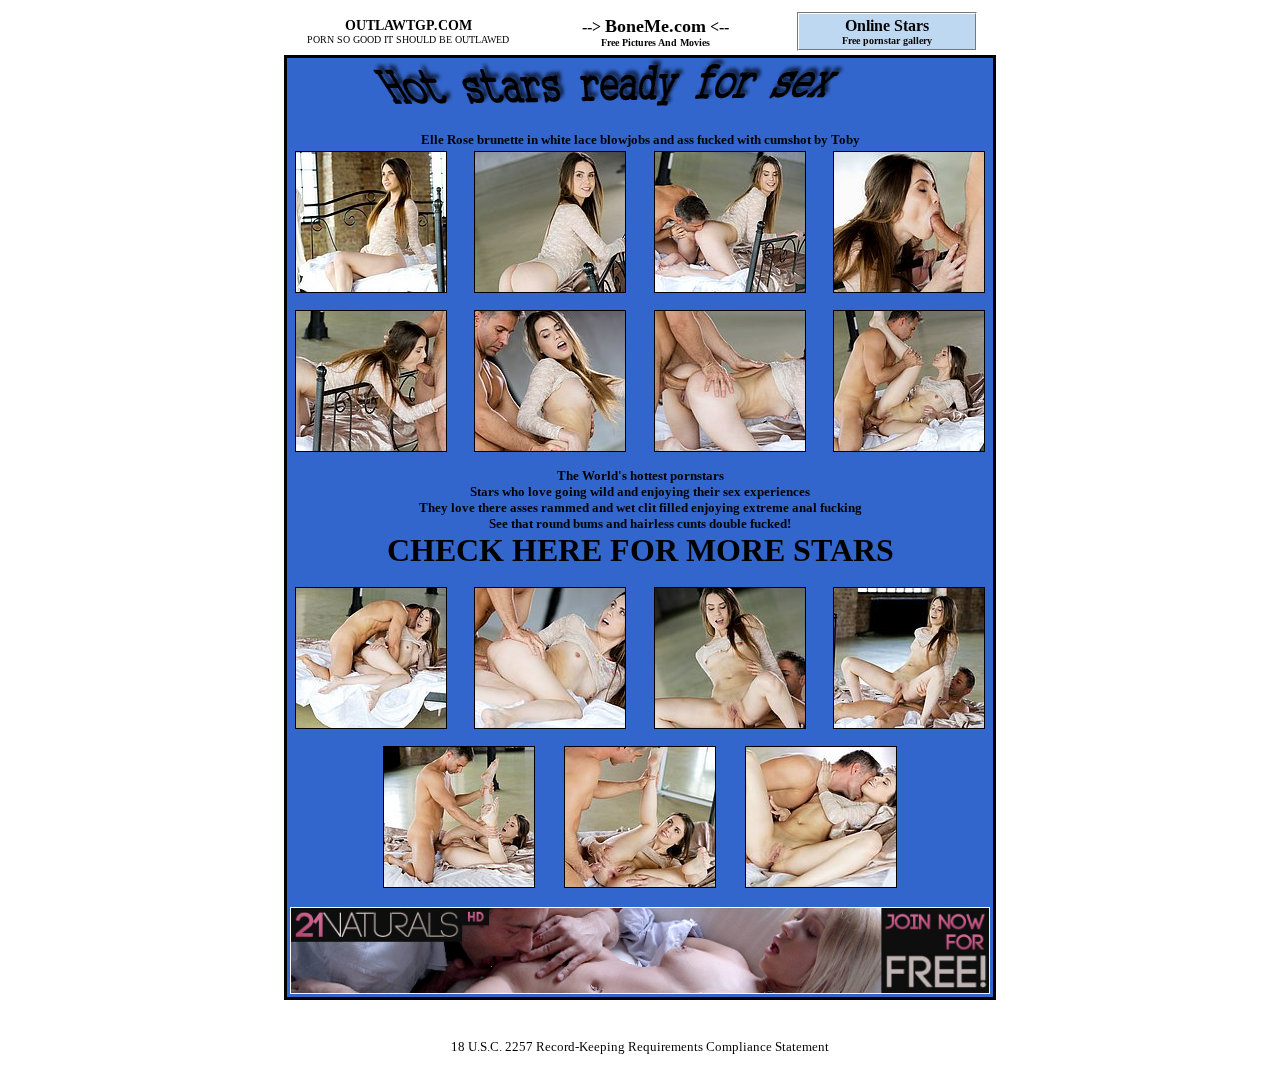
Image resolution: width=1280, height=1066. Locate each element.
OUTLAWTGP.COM (408, 25)
